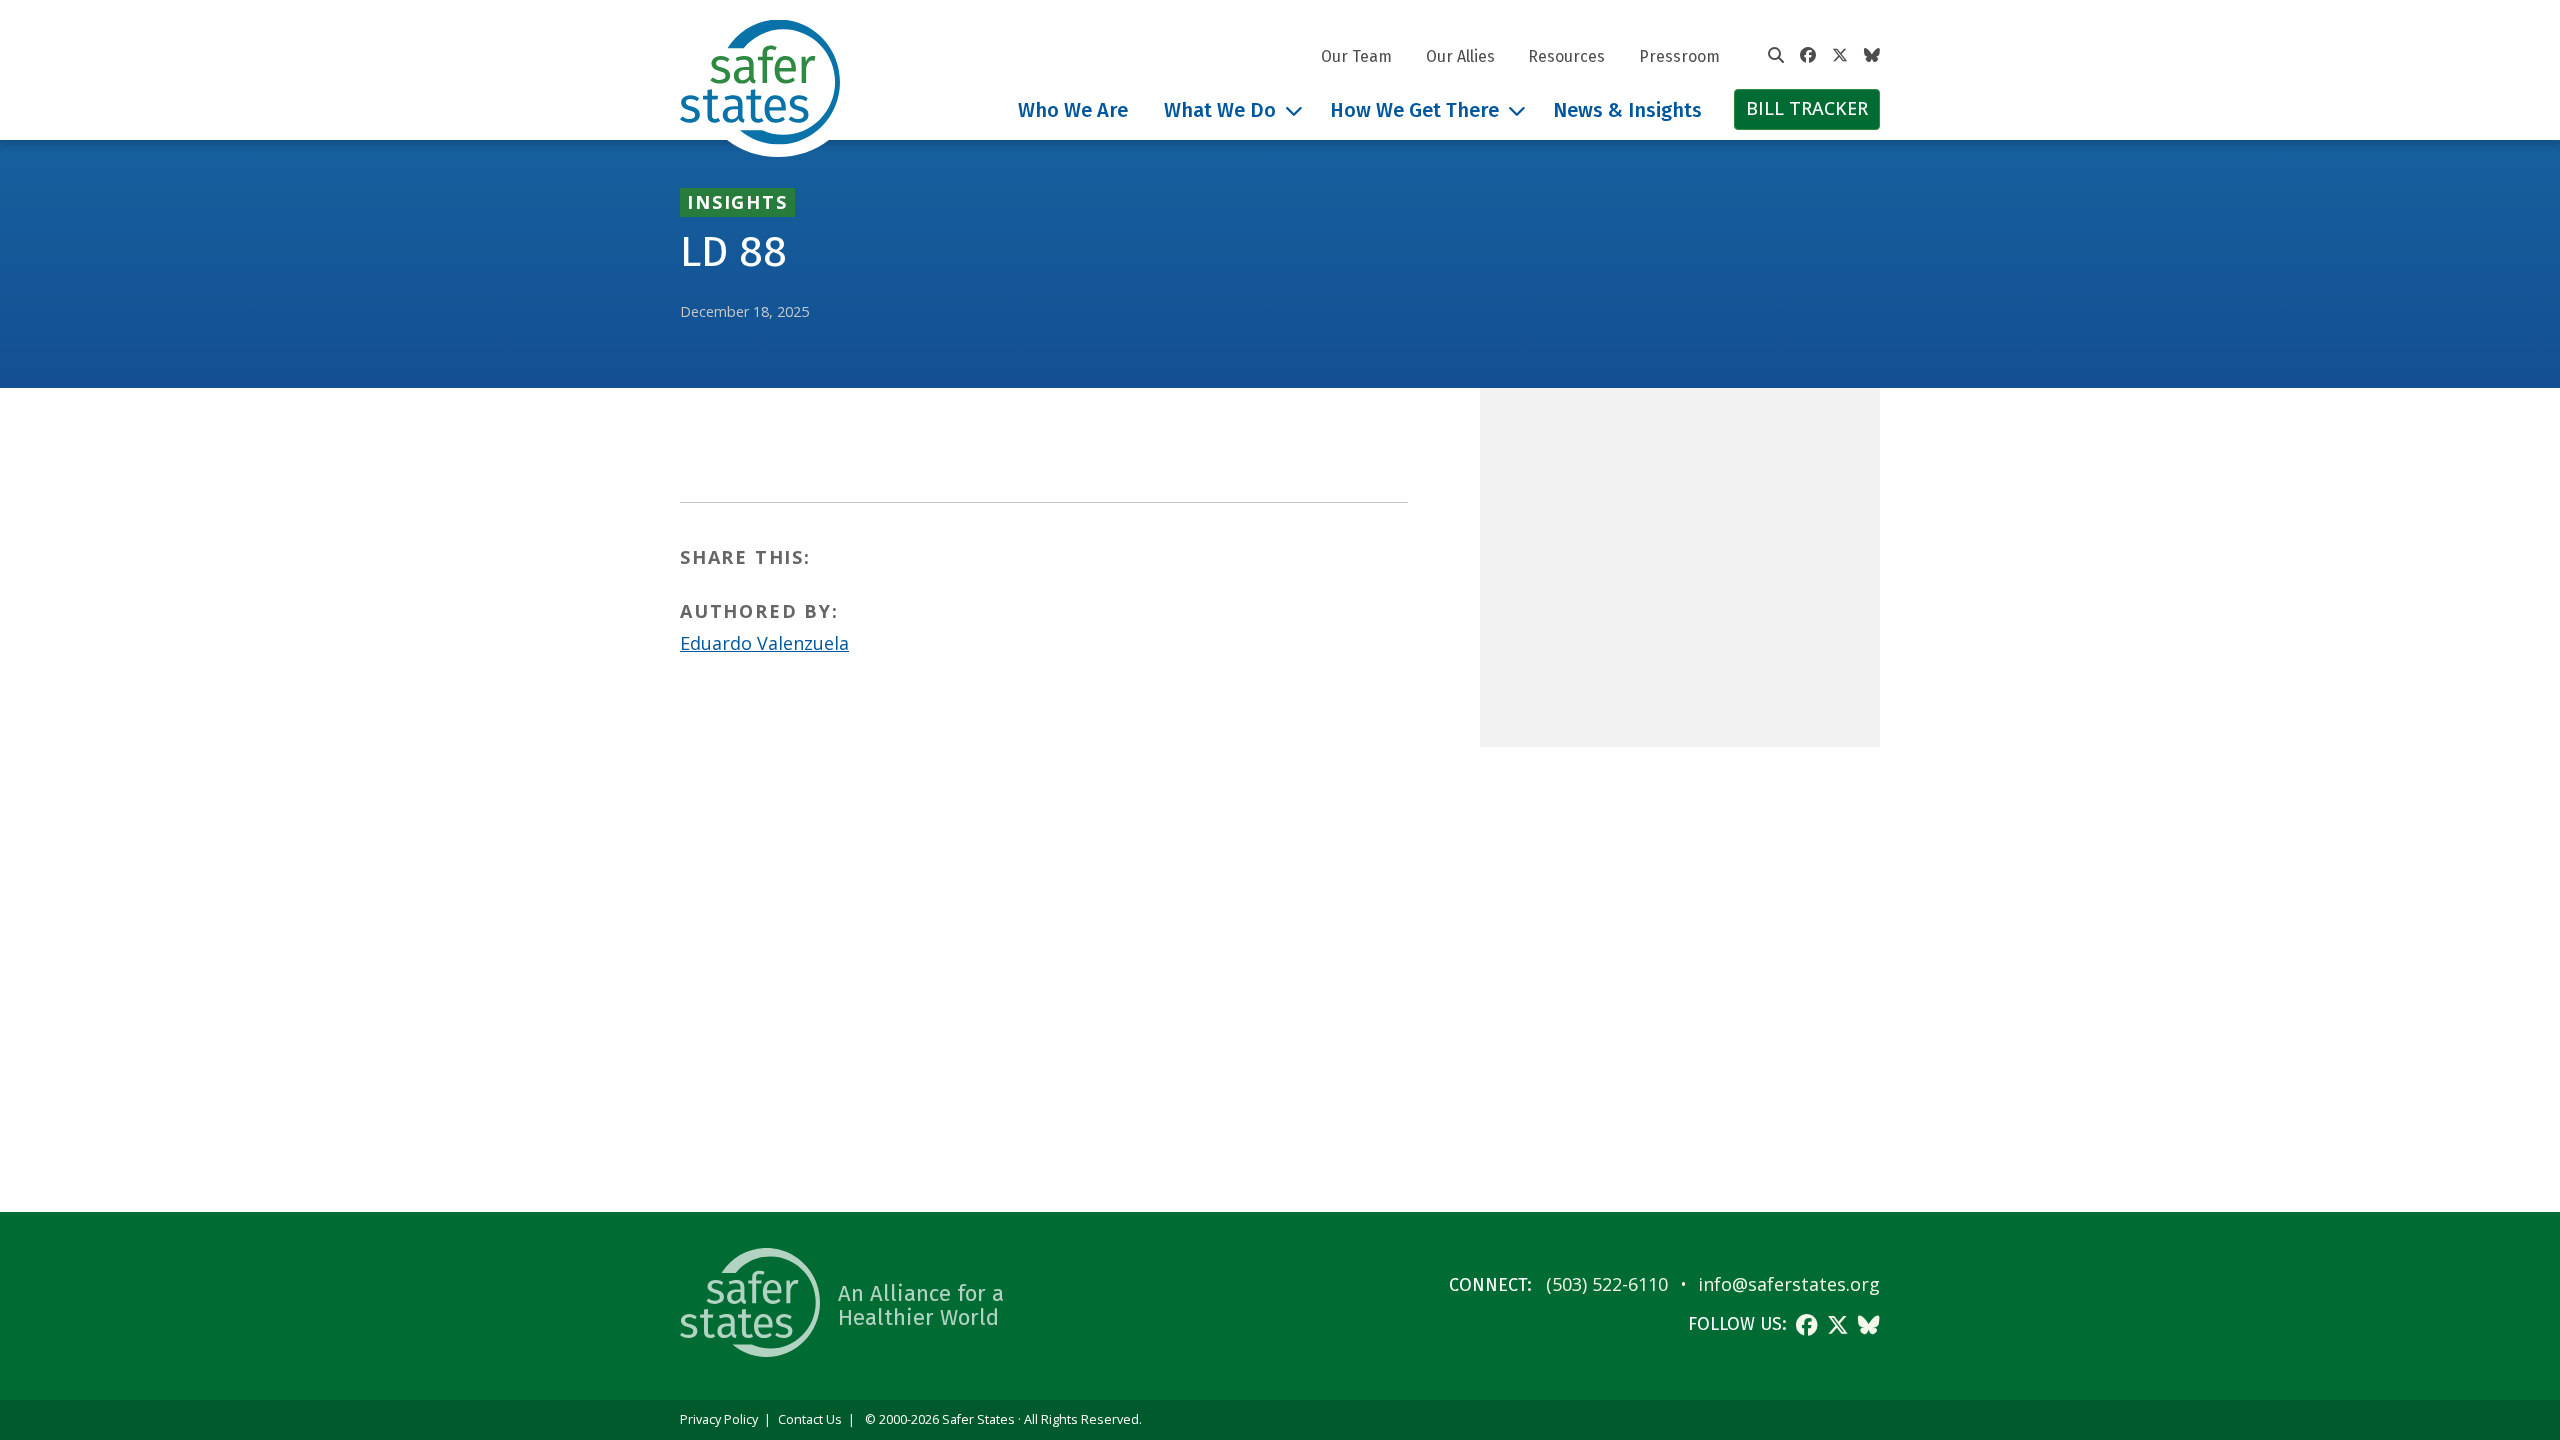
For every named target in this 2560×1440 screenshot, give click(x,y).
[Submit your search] (1776, 56)
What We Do (1220, 110)
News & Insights (1627, 110)
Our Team (1356, 56)
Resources (1566, 56)
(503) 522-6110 (1607, 1284)
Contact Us (810, 1419)
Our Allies (1460, 56)
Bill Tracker (1807, 108)
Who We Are (1073, 110)
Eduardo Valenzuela (764, 643)
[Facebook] (1808, 56)
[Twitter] (1840, 56)
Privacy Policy (719, 1419)
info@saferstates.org (1789, 1284)
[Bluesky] (1872, 56)
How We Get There (1414, 110)
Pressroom (1679, 56)
